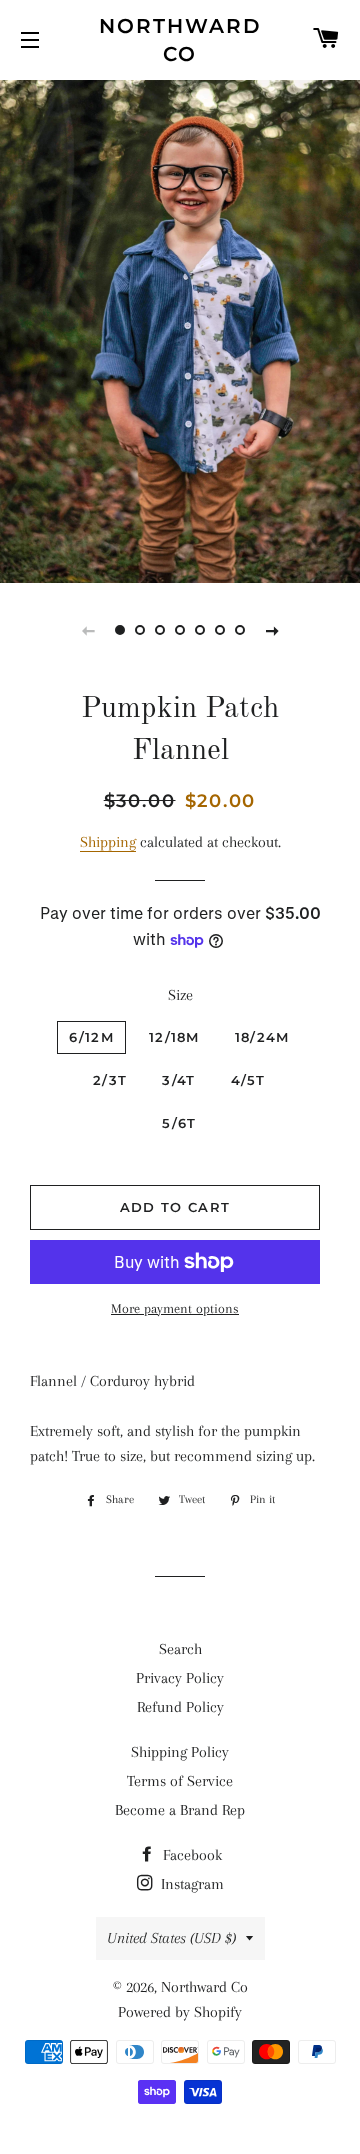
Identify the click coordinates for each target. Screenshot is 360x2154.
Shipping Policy (180, 1752)
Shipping (108, 842)
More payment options (175, 1308)
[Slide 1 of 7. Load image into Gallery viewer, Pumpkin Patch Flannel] (120, 630)
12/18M (174, 1037)
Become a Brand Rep (180, 1810)
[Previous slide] (88, 630)
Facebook (190, 1855)
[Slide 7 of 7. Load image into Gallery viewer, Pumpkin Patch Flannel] (240, 630)
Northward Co (180, 40)
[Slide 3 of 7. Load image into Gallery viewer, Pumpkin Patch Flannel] (160, 630)
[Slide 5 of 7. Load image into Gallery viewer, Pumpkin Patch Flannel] (200, 630)
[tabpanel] (180, 329)
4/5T (248, 1080)
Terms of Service (180, 1781)
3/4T (178, 1080)
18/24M (262, 1037)
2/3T (110, 1080)
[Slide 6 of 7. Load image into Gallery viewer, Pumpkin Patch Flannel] (220, 630)
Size (180, 995)
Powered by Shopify (180, 2012)
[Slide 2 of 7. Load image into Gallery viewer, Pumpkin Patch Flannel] (140, 630)
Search (180, 1649)
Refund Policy (180, 1707)
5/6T (179, 1123)
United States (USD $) (171, 1938)
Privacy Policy (180, 1678)
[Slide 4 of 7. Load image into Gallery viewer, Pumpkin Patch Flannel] (180, 630)
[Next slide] (272, 630)
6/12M (91, 1037)
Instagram (190, 1884)
